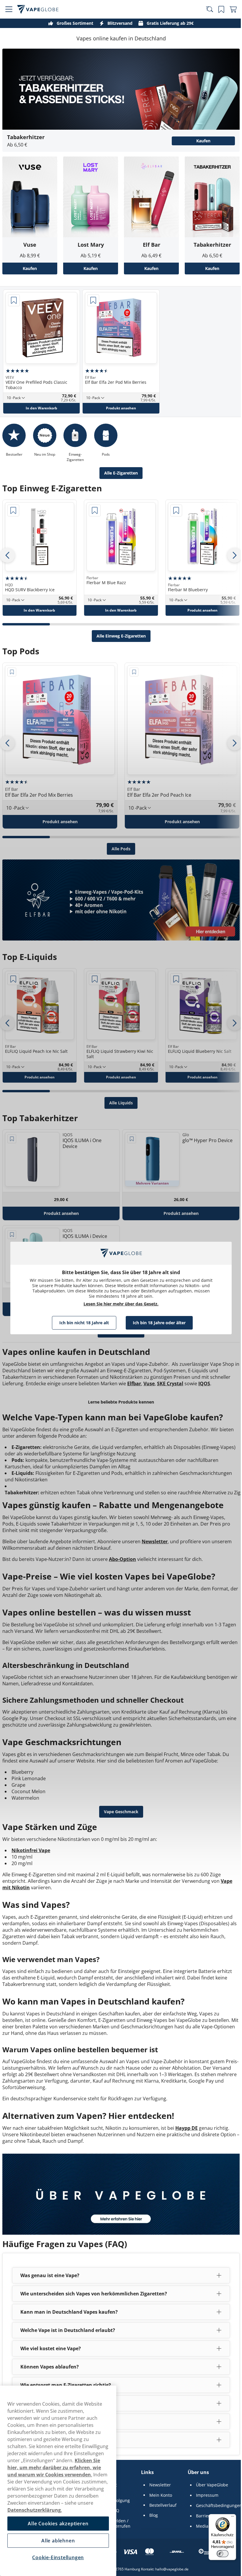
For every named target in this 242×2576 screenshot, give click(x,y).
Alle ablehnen (57, 2541)
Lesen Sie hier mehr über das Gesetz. (119, 1304)
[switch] (218, 2554)
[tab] (26, 618)
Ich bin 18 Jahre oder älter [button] (157, 1323)
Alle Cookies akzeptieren (57, 2524)
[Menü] (228, 2518)
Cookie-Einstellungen (57, 2557)
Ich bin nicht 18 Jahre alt (82, 1323)
